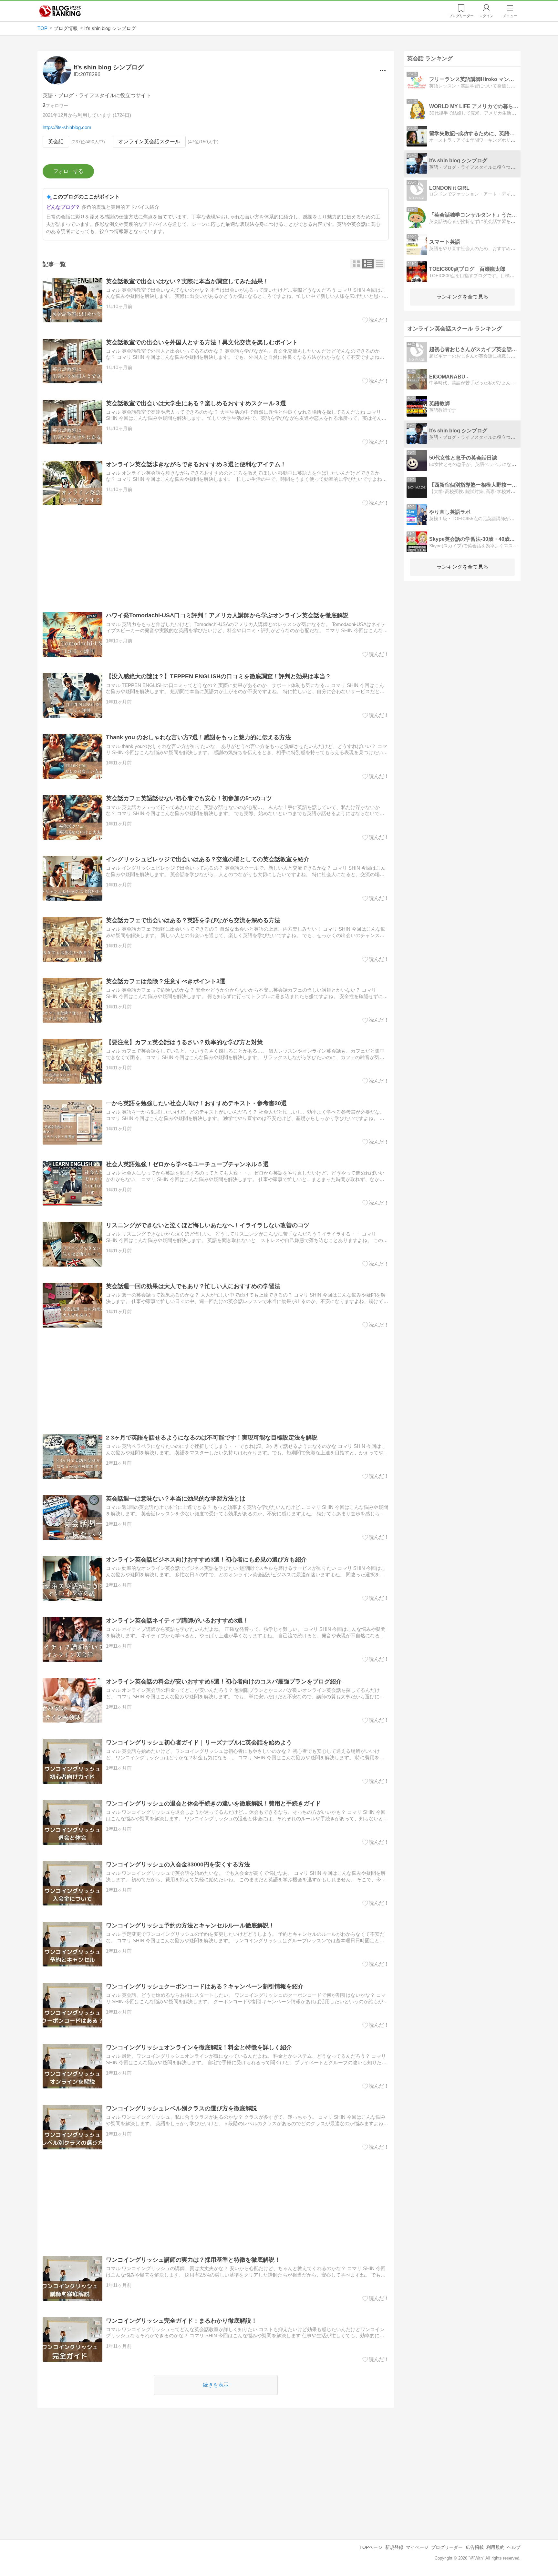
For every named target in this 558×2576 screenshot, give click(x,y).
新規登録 (394, 2547)
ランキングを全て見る (462, 297)
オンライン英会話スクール (149, 141)
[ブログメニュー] (383, 70)
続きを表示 (216, 2385)
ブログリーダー (447, 2547)
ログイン (486, 16)
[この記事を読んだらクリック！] (376, 320)
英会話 (56, 141)
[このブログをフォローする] (68, 171)
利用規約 (495, 2547)
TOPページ (371, 2547)
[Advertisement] (216, 559)
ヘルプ (514, 2547)
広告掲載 (475, 2547)
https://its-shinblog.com (67, 127)
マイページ (417, 2547)
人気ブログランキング (60, 11)
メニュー (510, 16)
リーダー (461, 16)
